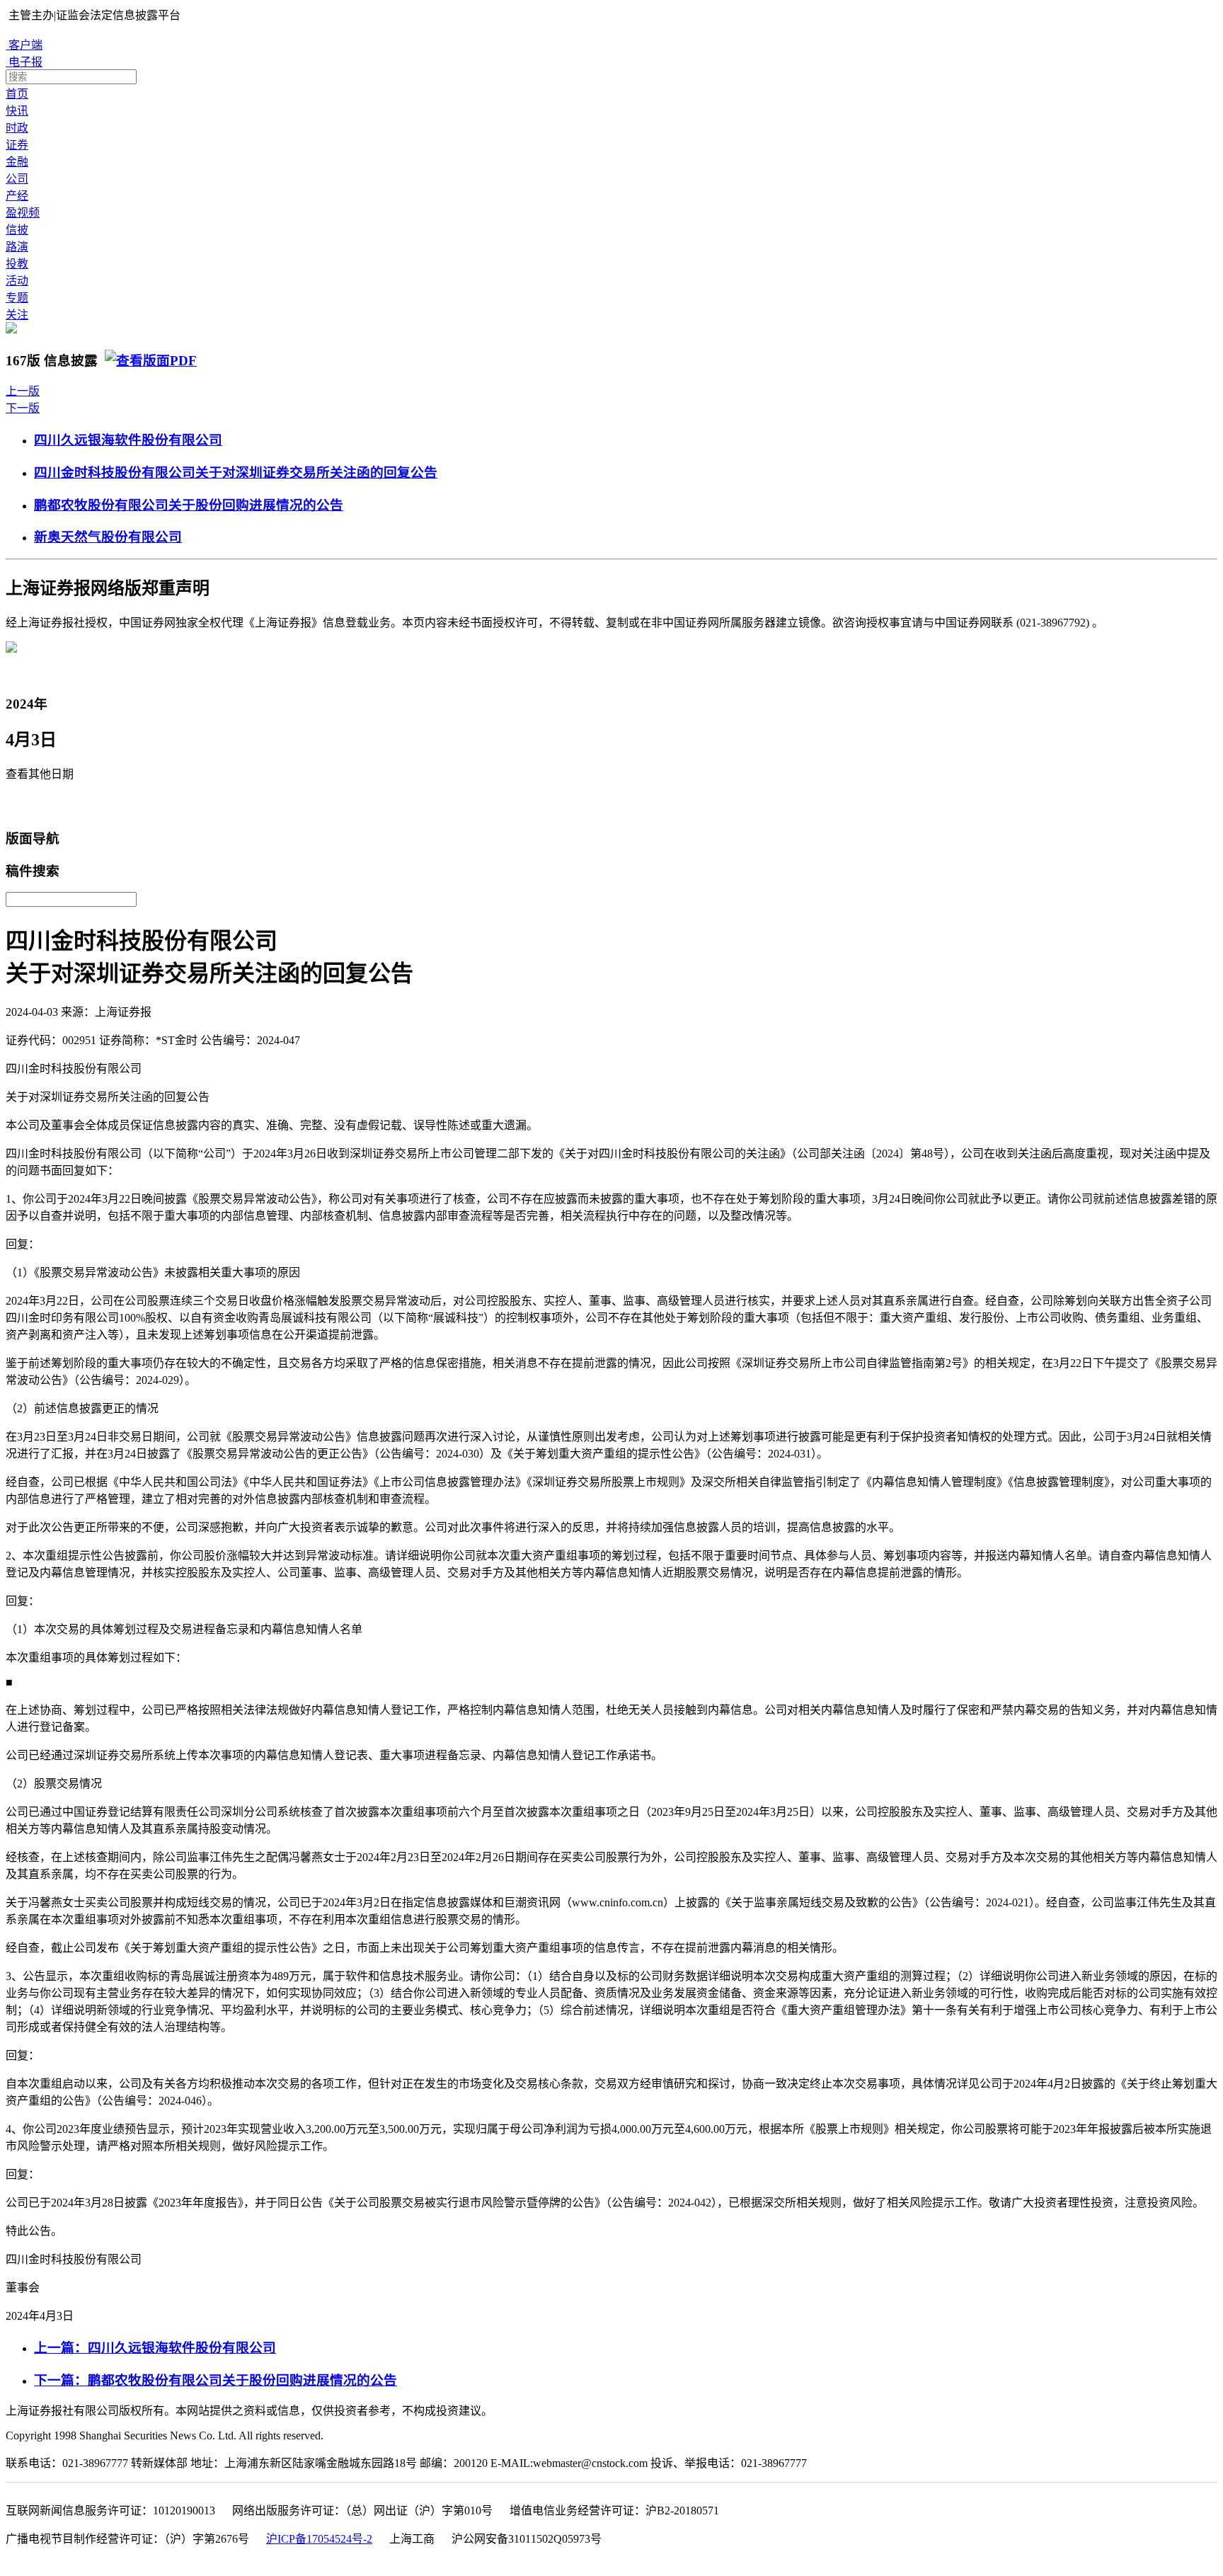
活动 (17, 281)
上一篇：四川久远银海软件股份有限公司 (155, 2348)
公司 (17, 179)
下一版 (23, 408)
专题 (17, 298)
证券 (17, 145)
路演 (17, 247)
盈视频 (23, 213)
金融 (17, 162)
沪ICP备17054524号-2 (319, 2539)
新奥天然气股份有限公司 (108, 537)
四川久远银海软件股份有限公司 (128, 440)
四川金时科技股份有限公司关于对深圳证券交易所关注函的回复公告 (236, 473)
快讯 (17, 111)
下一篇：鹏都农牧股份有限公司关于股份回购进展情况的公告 (216, 2380)
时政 (17, 128)
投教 (17, 264)
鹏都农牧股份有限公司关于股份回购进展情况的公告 (189, 505)
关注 (17, 315)
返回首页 (33, 806)
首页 (17, 94)
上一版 (23, 391)
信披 (17, 230)
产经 (17, 196)
